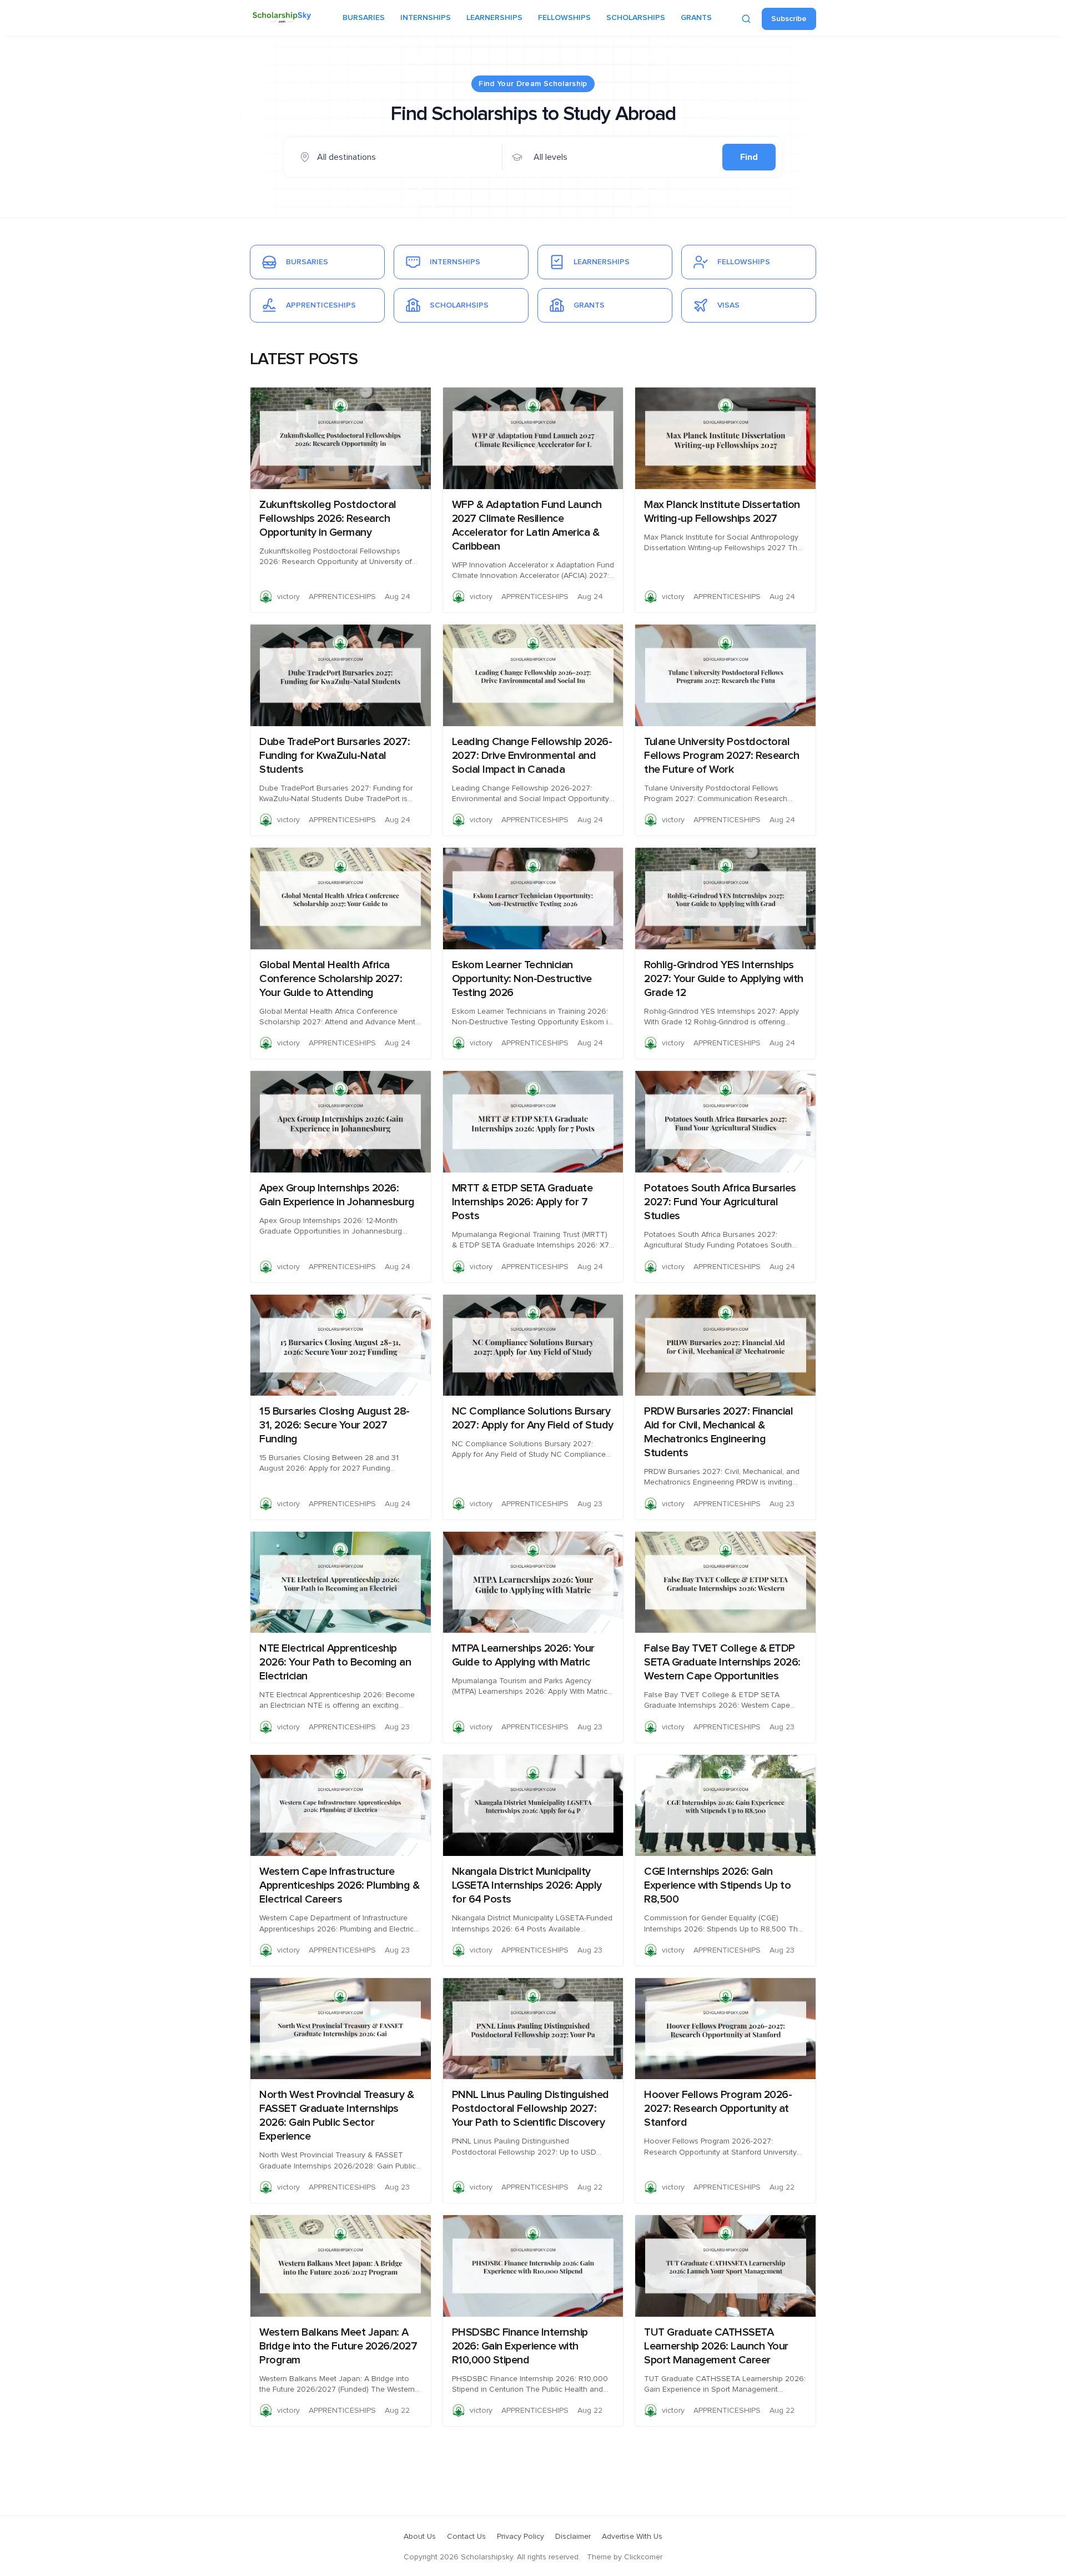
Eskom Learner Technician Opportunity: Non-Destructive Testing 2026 (522, 979)
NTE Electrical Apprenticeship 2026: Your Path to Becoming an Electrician (335, 1662)
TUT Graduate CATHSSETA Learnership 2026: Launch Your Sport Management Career (716, 2346)
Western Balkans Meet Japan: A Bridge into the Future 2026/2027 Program (338, 2346)
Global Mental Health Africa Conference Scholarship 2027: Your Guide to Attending (331, 979)
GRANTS (696, 18)
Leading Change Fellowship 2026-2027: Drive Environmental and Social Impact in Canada (532, 756)
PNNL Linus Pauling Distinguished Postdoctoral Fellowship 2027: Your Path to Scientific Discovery (531, 2109)
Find (749, 157)
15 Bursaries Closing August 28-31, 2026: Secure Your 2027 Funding (335, 1425)
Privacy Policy (521, 2537)
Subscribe (789, 19)
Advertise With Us (632, 2537)
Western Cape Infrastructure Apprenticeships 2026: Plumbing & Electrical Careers (339, 1885)
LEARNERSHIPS (494, 18)
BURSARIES (364, 18)
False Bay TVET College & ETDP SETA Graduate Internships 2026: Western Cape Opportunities (722, 1662)
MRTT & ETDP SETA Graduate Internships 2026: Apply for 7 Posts (522, 1202)
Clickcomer (643, 2557)
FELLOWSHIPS (564, 18)
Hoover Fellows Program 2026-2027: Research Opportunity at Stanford (718, 2109)
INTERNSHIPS (426, 18)
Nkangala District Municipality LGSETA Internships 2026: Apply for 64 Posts (527, 1885)
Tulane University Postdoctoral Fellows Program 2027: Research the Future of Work (721, 756)
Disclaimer (573, 2537)
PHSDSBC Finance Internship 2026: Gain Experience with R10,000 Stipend (520, 2346)
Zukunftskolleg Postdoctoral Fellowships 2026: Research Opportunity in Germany (328, 519)
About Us (420, 2537)
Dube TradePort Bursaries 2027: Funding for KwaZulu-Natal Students (335, 756)
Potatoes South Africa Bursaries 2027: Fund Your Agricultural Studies (720, 1202)
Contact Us (466, 2537)
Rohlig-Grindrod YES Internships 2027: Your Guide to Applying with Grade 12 (724, 979)
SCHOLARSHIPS (636, 18)
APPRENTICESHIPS (342, 597)
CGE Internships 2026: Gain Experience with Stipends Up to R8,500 (717, 1885)
